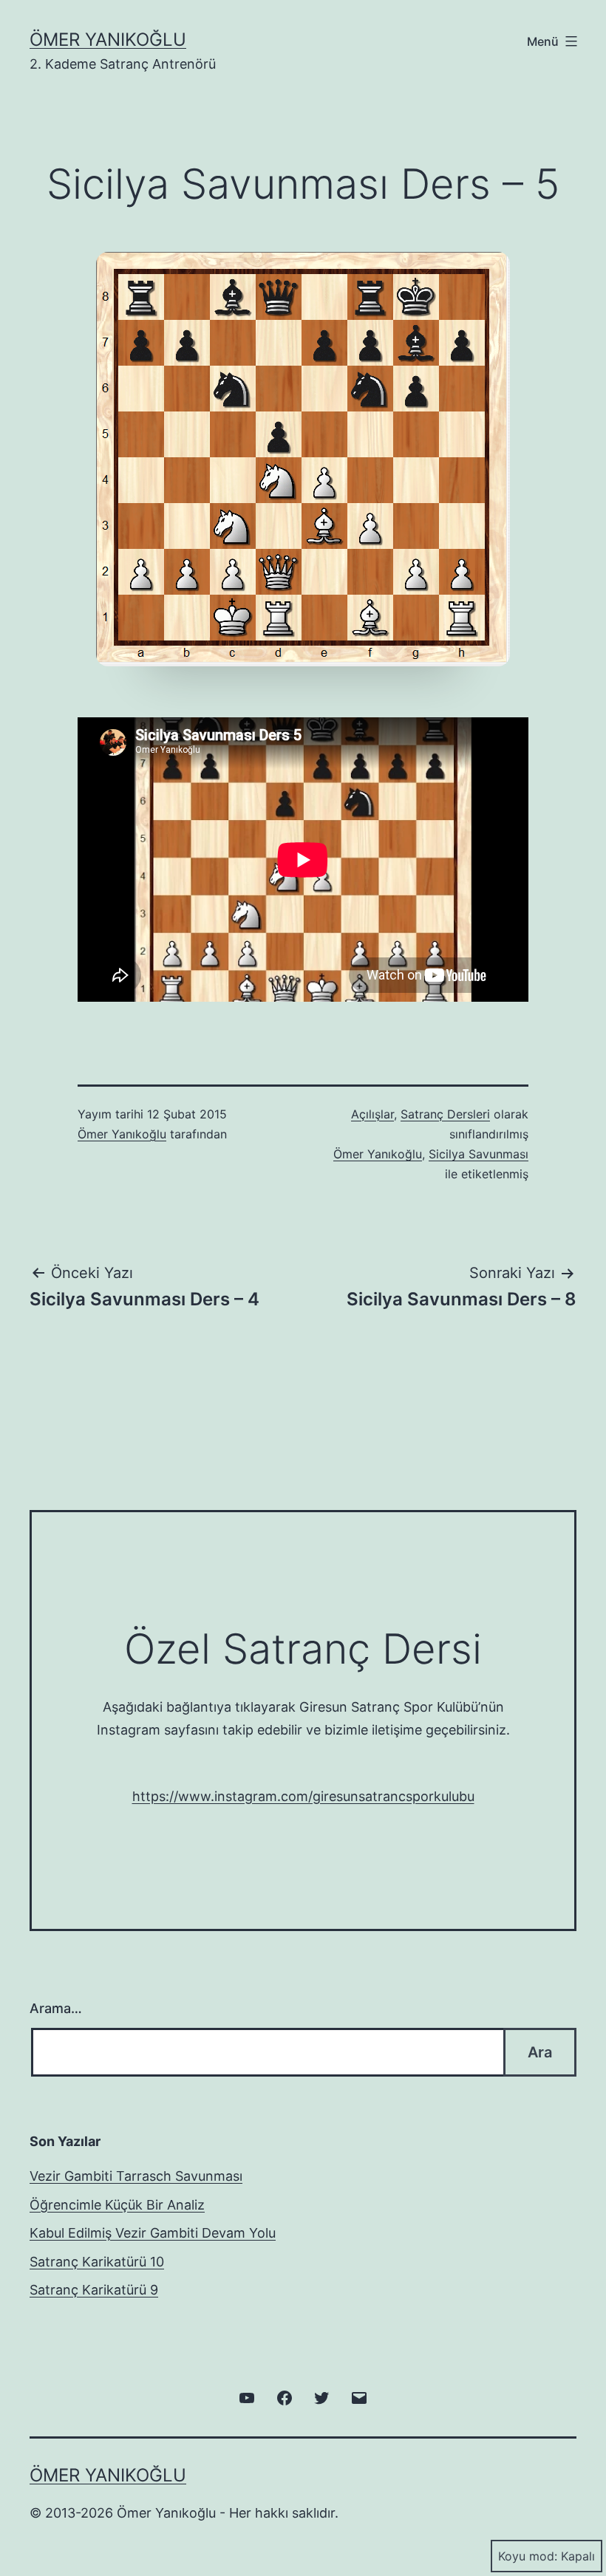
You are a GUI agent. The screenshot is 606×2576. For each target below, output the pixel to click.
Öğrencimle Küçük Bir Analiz (117, 2205)
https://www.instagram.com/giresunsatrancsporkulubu (303, 1796)
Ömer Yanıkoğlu (108, 40)
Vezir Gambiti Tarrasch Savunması (136, 2176)
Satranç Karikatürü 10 (97, 2262)
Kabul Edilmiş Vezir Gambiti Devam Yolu (153, 2233)
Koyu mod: (528, 2556)
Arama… (56, 2008)
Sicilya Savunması (479, 1154)
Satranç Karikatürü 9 (94, 2290)
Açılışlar (372, 1114)
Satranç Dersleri (445, 1114)
